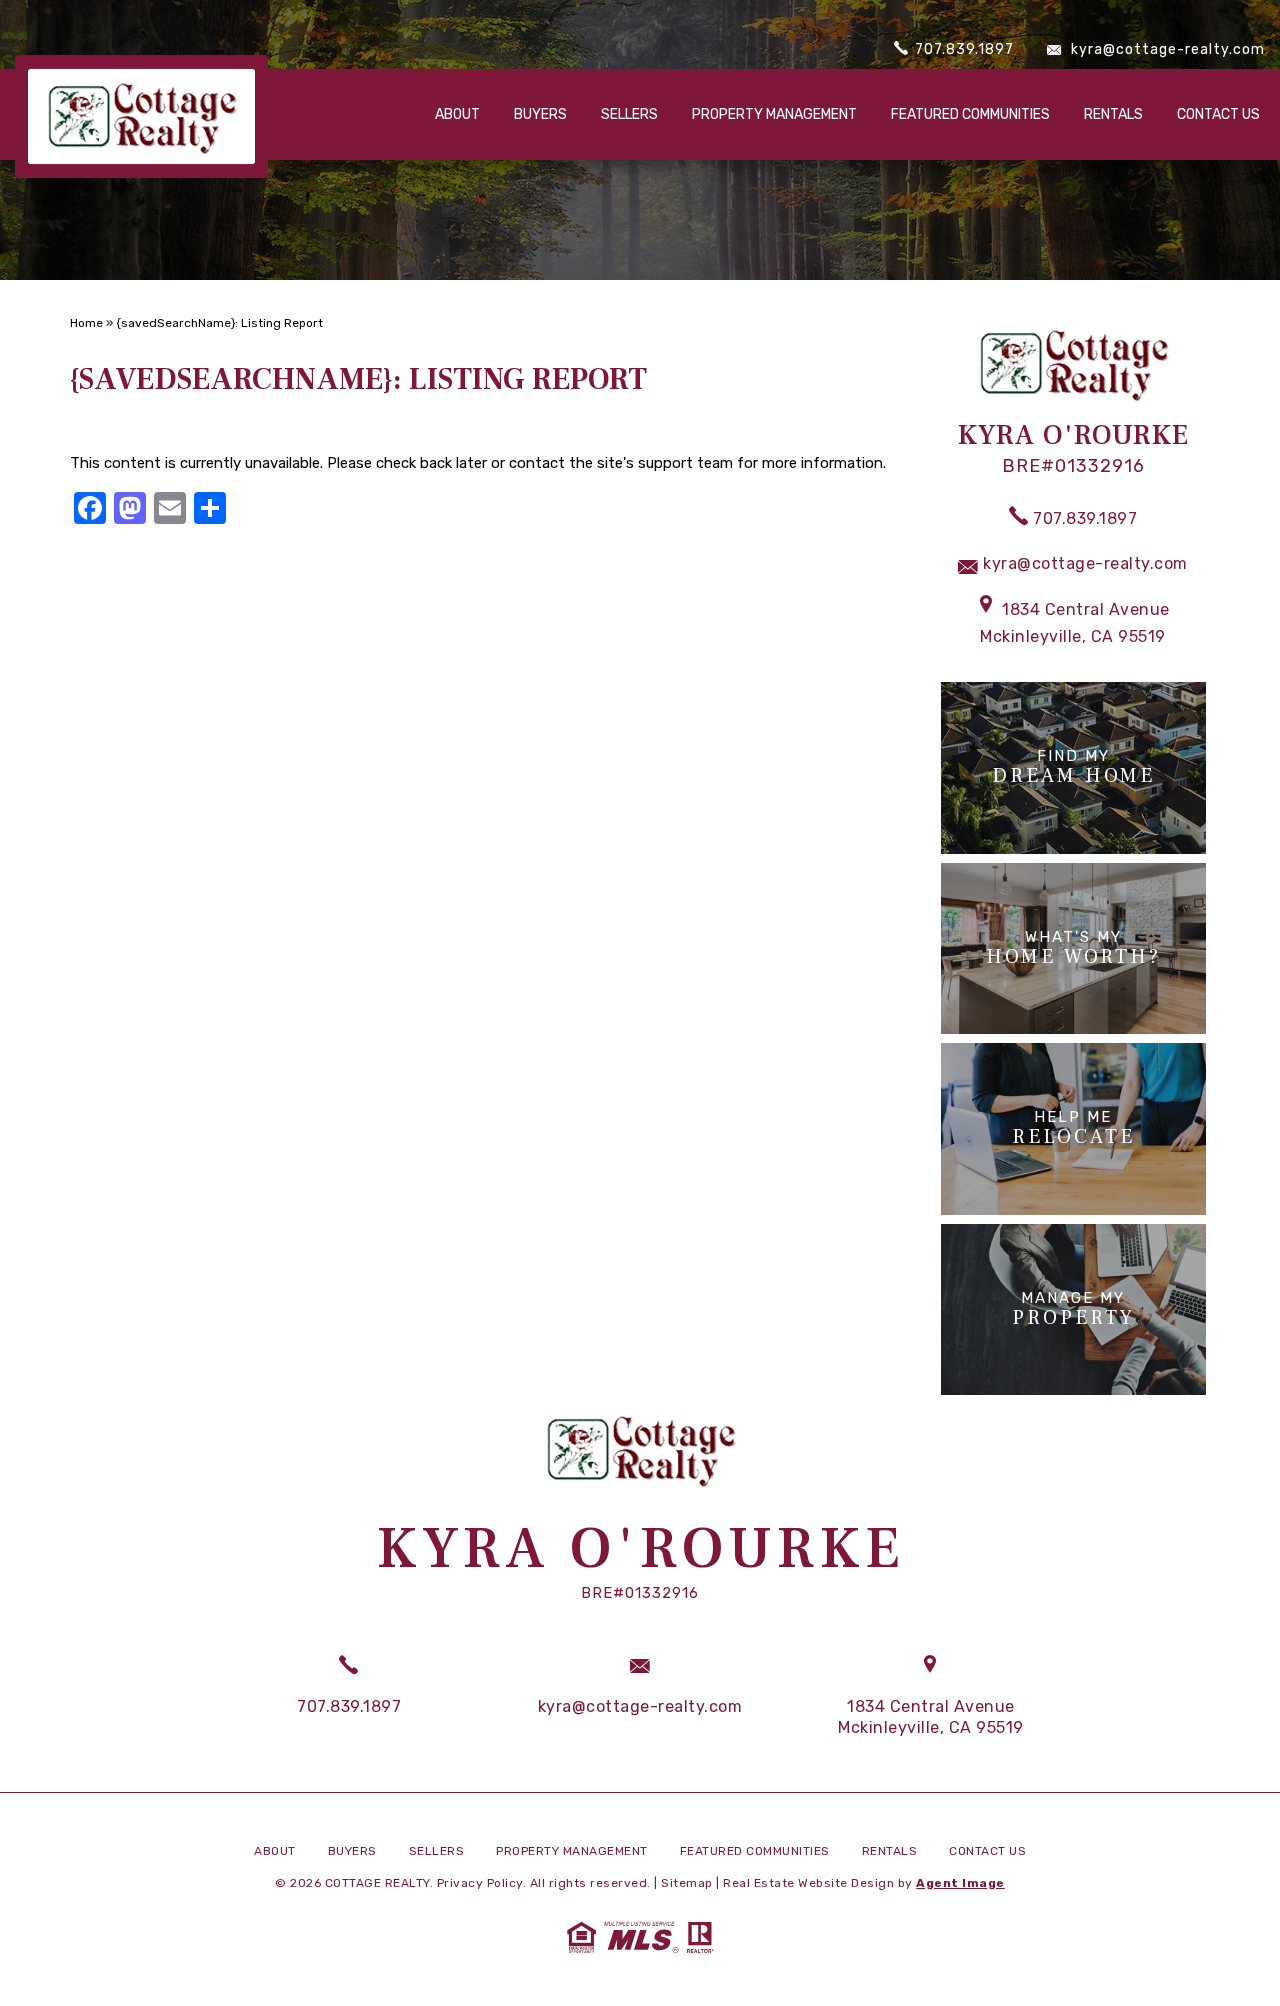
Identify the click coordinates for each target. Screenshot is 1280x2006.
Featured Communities (970, 114)
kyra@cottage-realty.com (1166, 49)
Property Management (774, 114)
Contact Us (1218, 114)
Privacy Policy (480, 1883)
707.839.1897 (962, 49)
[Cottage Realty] (141, 116)
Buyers (540, 114)
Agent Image (960, 1883)
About (457, 114)
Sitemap (687, 1883)
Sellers (629, 114)
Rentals (1113, 114)
